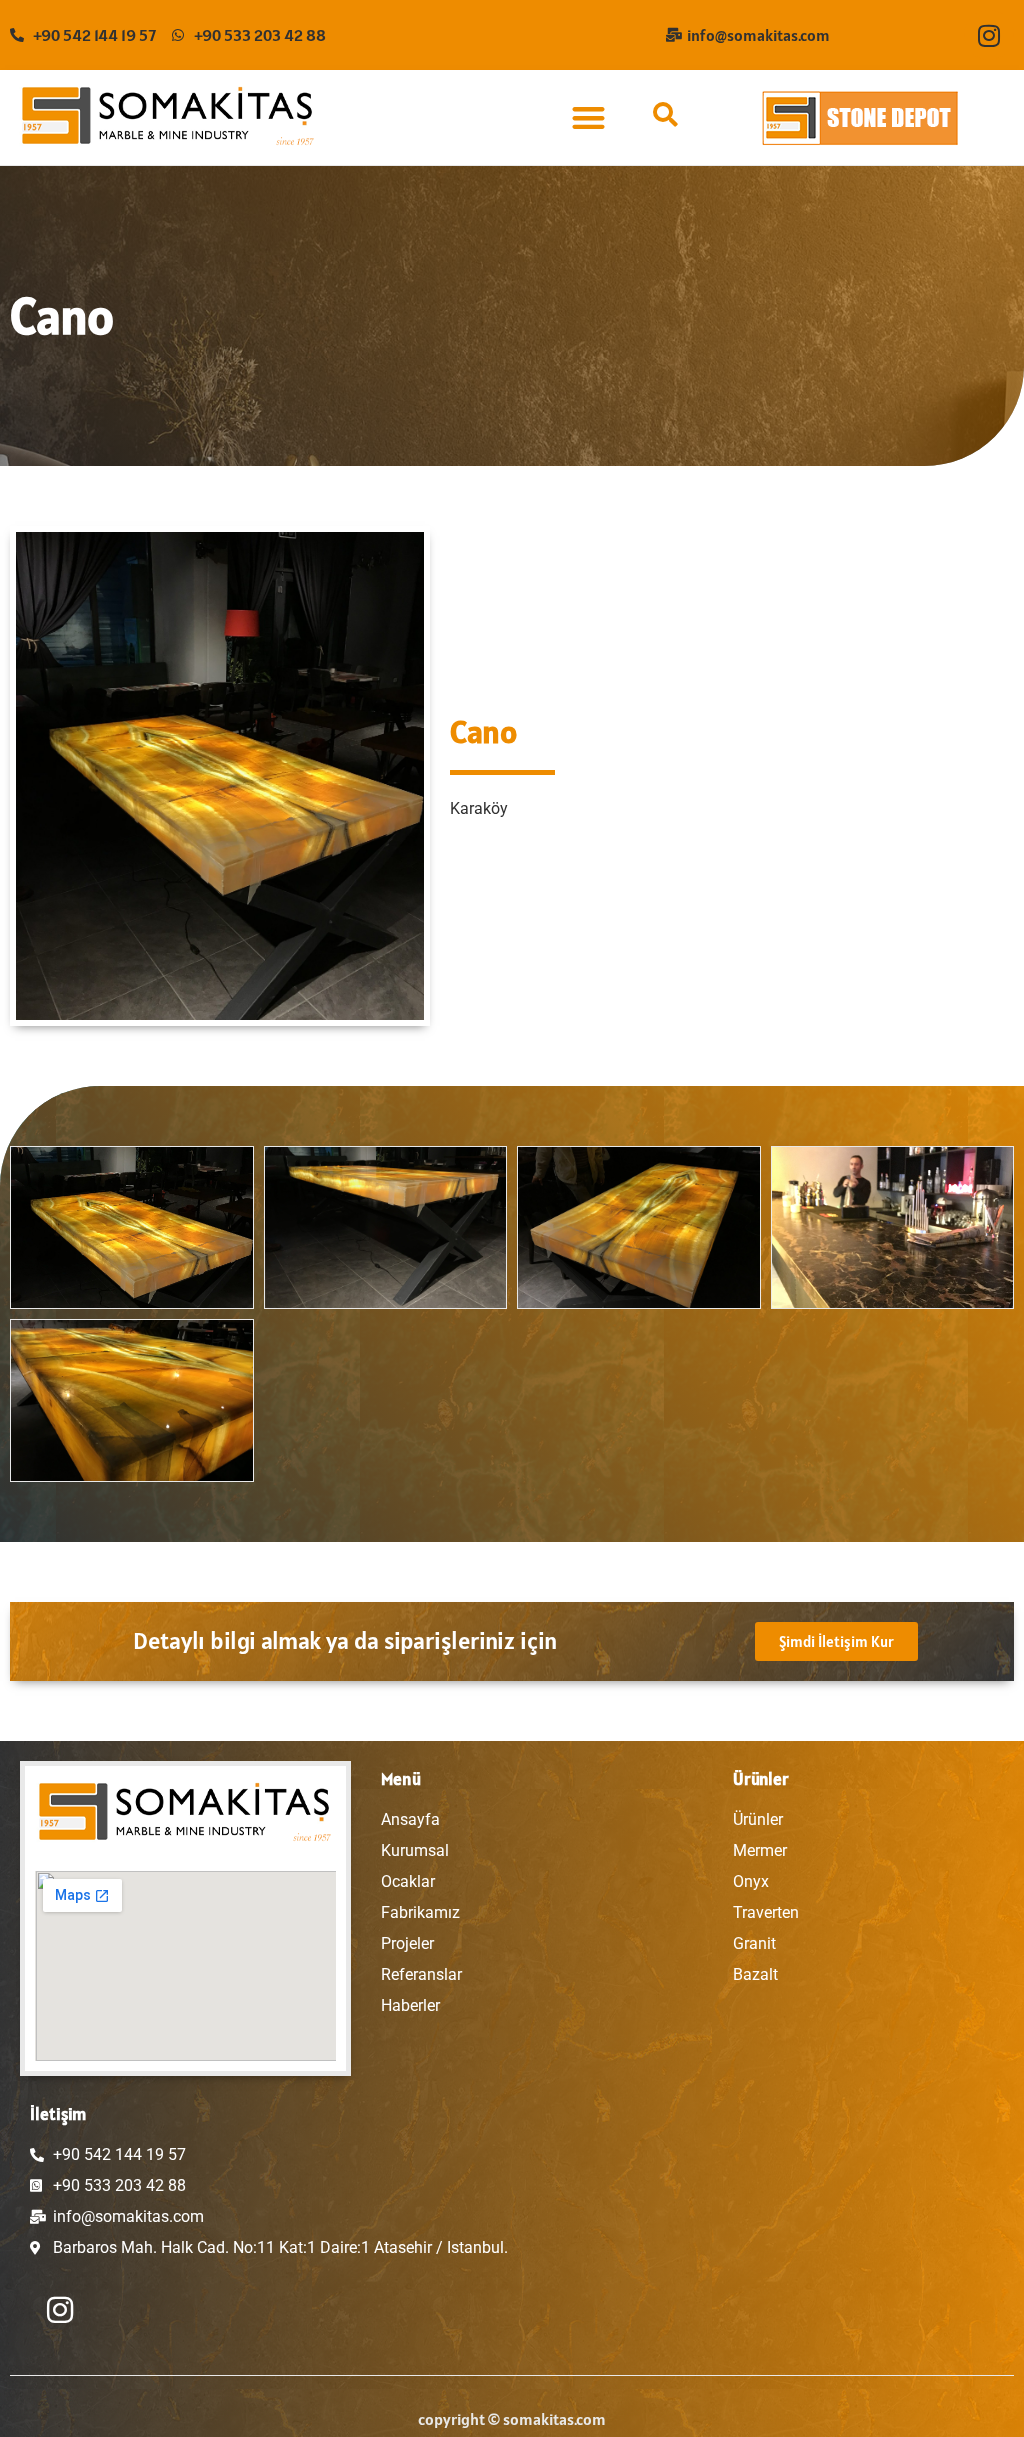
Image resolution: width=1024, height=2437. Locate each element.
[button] (588, 117)
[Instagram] (989, 35)
